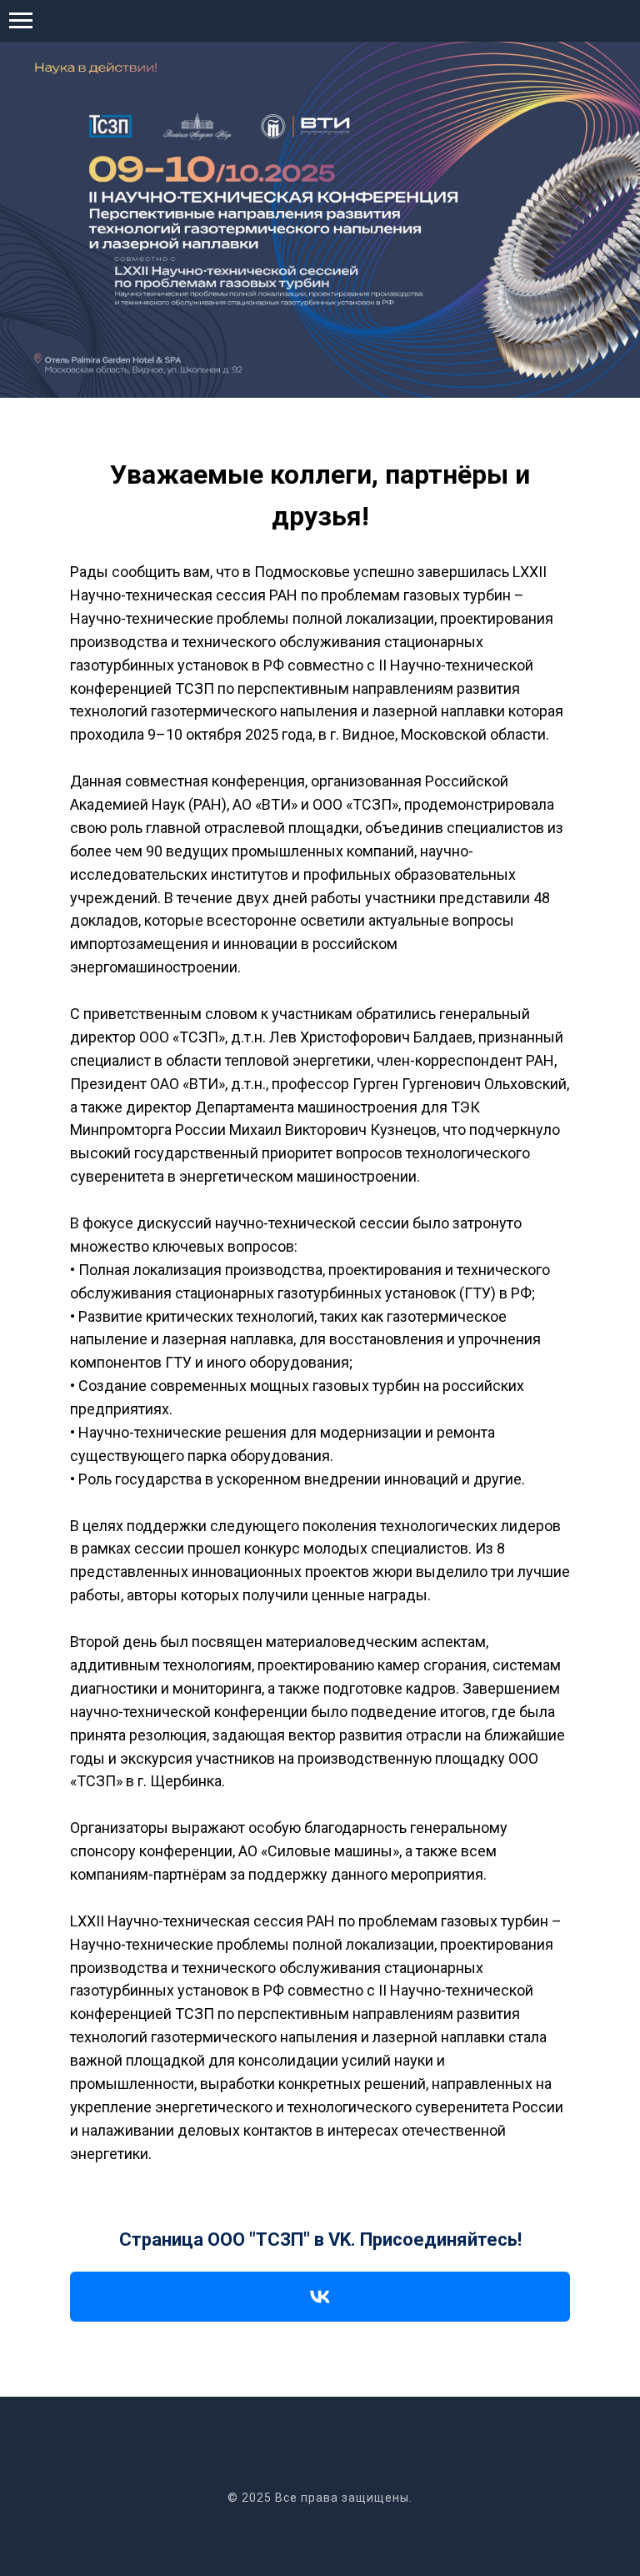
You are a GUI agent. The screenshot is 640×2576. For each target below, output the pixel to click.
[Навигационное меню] (21, 21)
